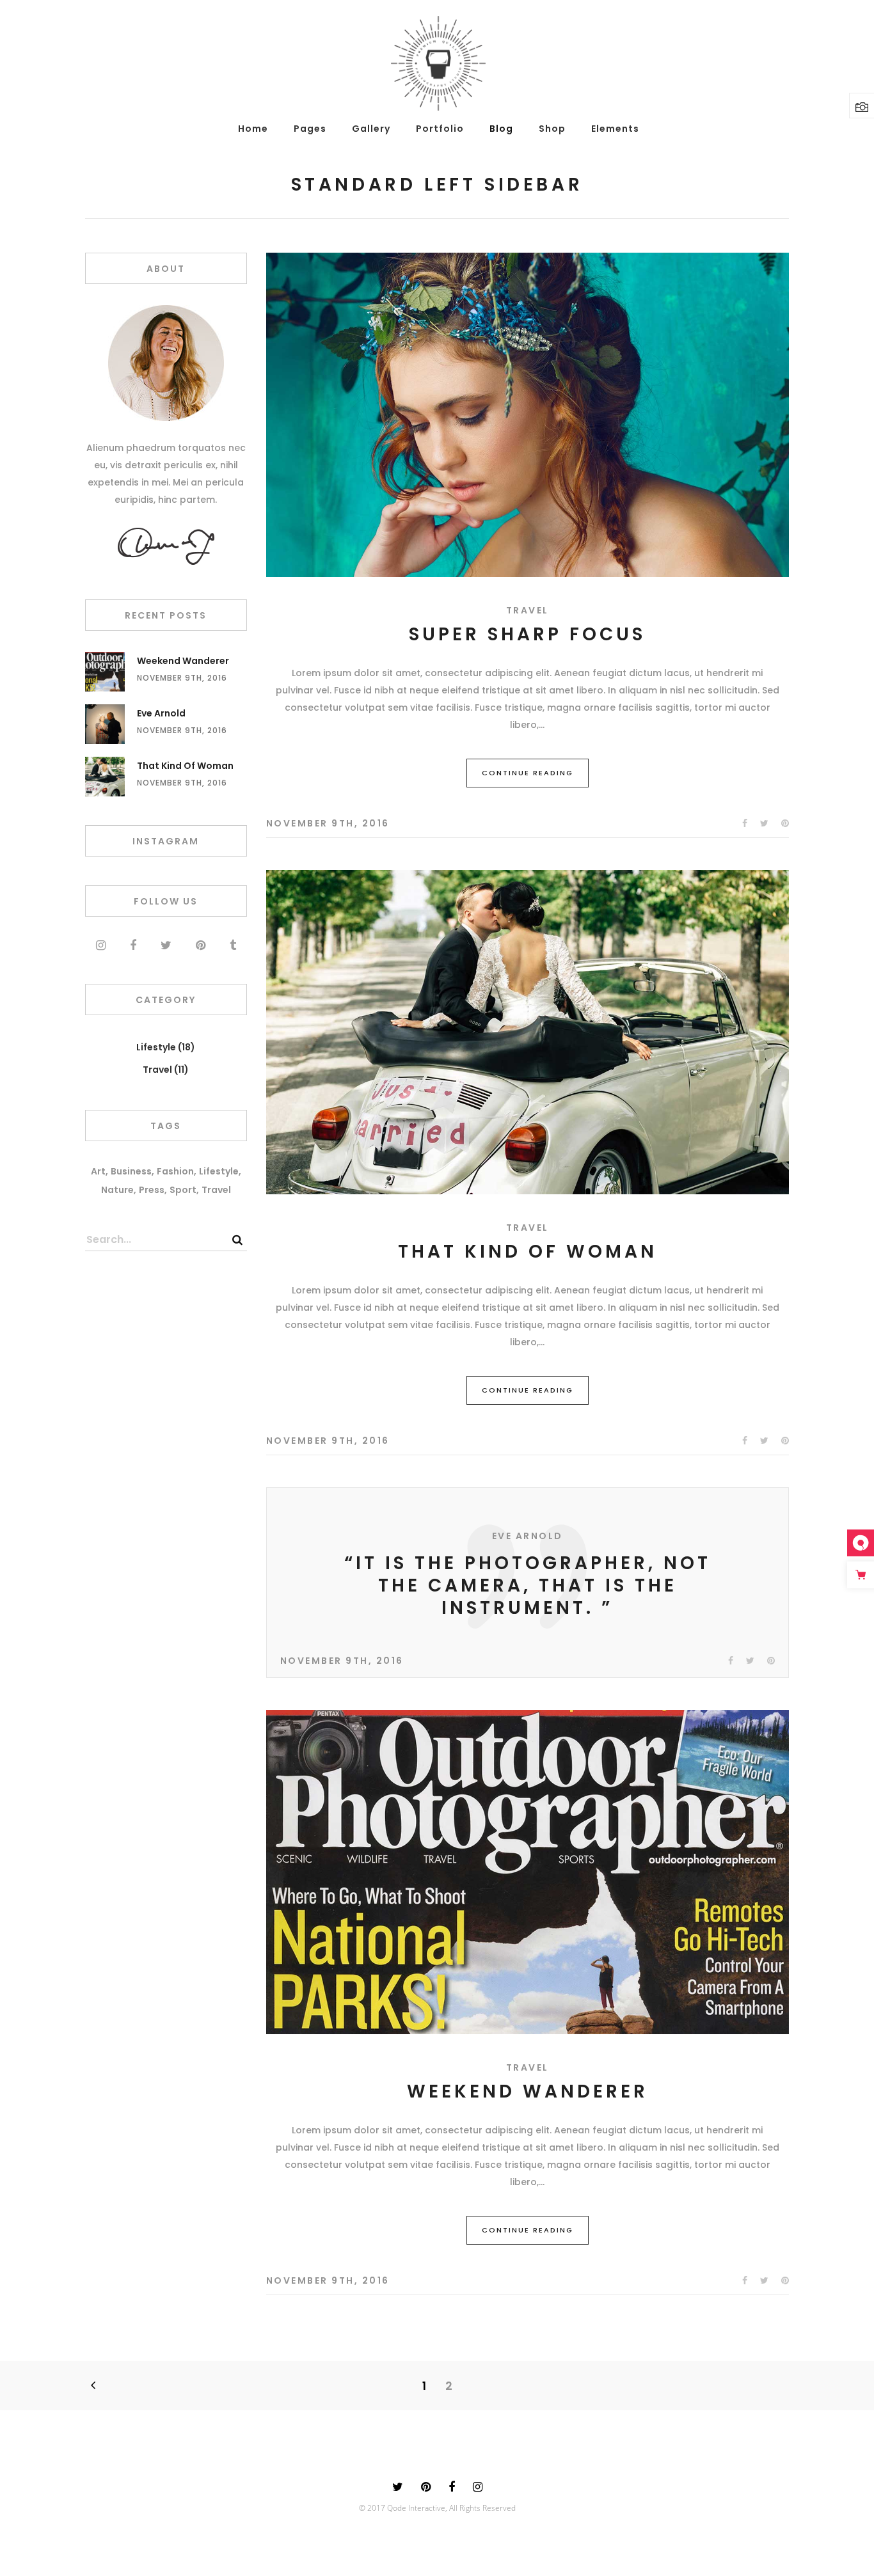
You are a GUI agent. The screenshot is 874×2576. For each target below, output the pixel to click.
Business (131, 1171)
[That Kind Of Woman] (528, 1032)
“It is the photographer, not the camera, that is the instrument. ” (528, 1585)
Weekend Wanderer (528, 2091)
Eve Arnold (161, 713)
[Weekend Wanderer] (528, 1872)
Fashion (175, 1171)
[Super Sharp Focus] (528, 415)
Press (152, 1190)
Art (98, 1171)
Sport (183, 1190)
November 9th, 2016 (328, 823)
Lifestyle (156, 1047)
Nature (117, 1190)
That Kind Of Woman (528, 1252)
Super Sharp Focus (527, 634)
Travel (528, 610)
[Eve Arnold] (105, 724)
